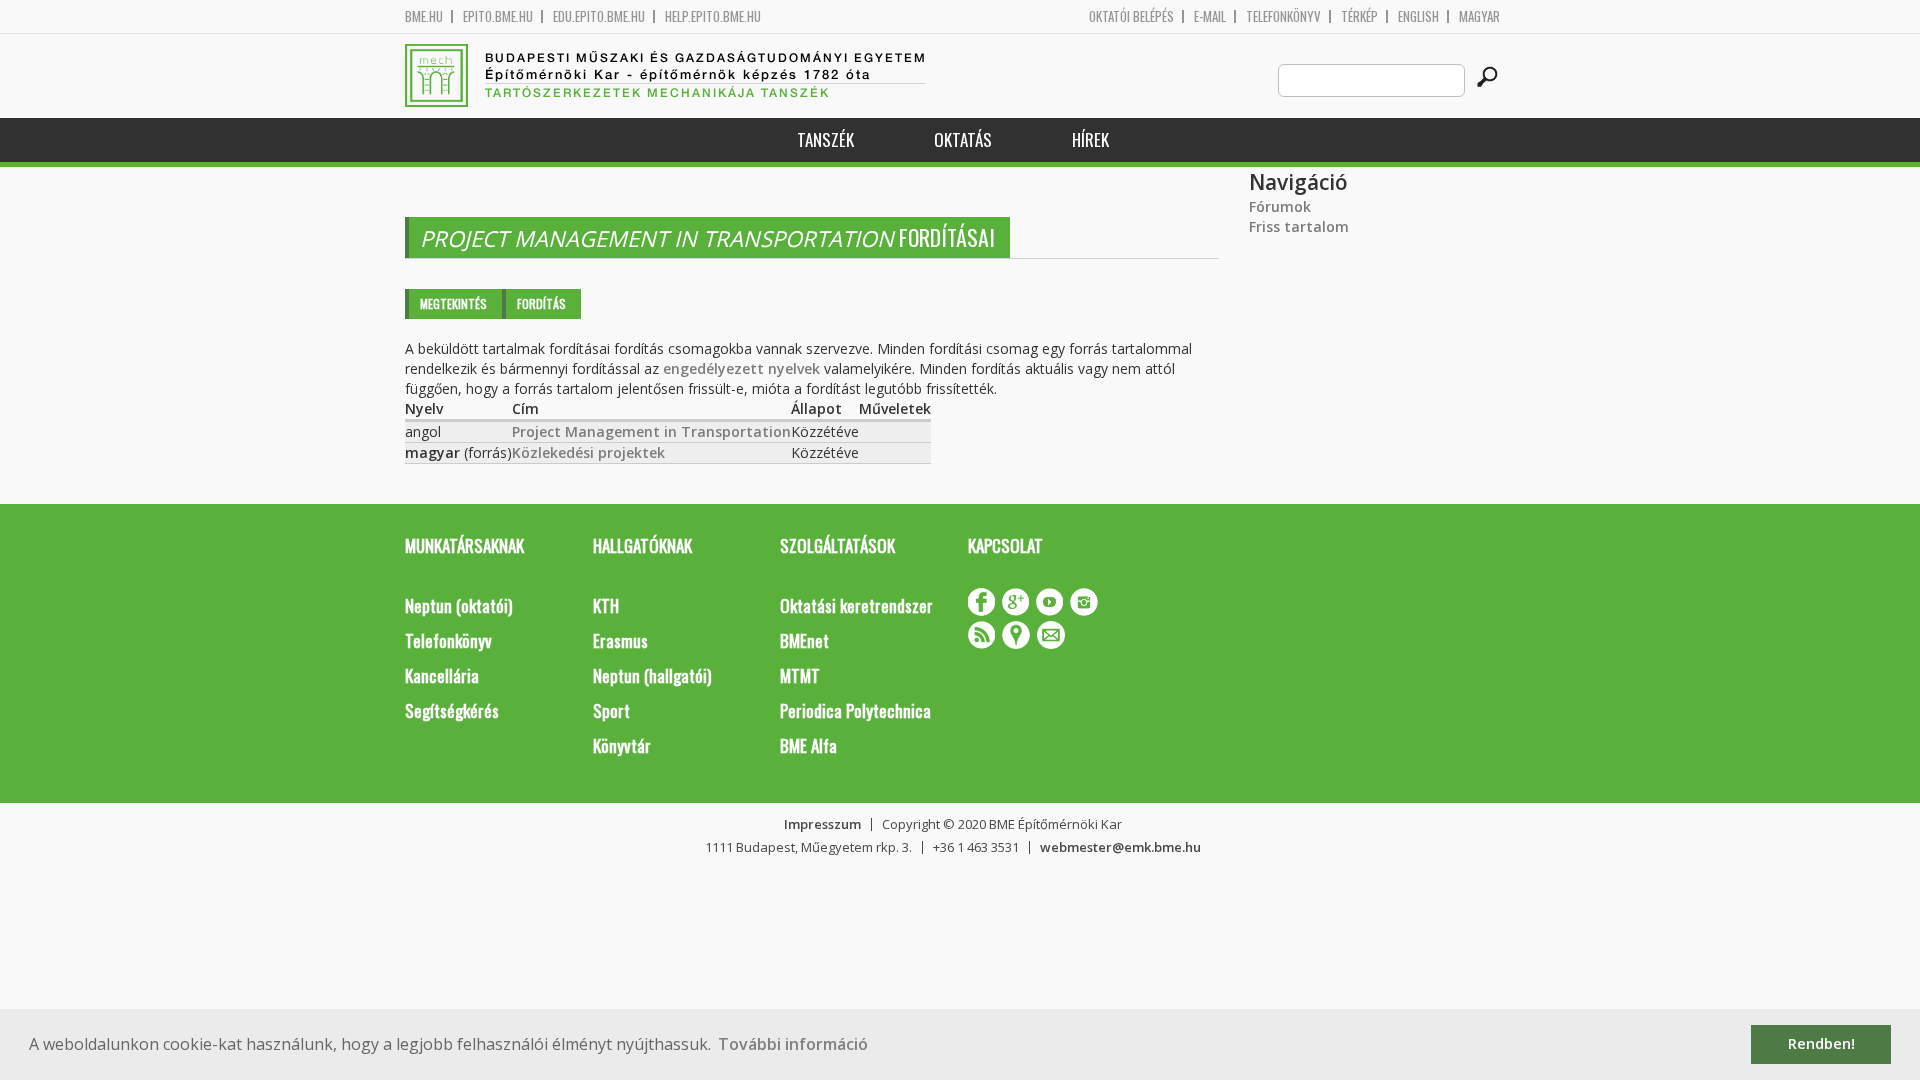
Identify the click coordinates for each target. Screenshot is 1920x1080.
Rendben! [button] (1821, 1043)
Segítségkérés (452, 710)
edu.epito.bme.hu (599, 16)
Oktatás (963, 139)
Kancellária (442, 675)
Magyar (1479, 16)
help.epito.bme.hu (713, 16)
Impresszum (822, 824)
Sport (611, 710)
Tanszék (825, 139)
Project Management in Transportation (651, 431)
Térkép (1359, 16)
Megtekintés (453, 303)
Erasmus (620, 640)
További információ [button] (793, 1044)
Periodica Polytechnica (855, 710)
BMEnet (804, 640)
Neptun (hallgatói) (652, 675)
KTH (606, 605)
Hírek (1090, 139)
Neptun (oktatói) (458, 605)
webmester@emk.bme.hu (1120, 847)
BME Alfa (808, 745)
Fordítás (541, 303)
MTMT (800, 675)
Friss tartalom (1299, 226)
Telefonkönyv (1283, 16)
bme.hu (424, 16)
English (1418, 16)
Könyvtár (622, 745)
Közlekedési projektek (588, 452)
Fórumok (1280, 206)
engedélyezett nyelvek (741, 368)
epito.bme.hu (498, 16)
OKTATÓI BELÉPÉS (1131, 16)
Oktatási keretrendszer (856, 605)
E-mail (1210, 16)
